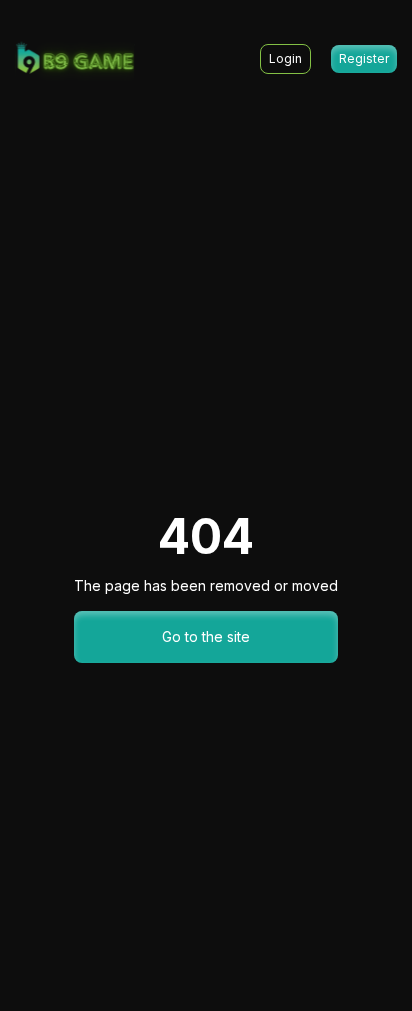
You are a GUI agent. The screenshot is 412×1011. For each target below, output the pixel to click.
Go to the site (206, 636)
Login (285, 58)
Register (364, 58)
